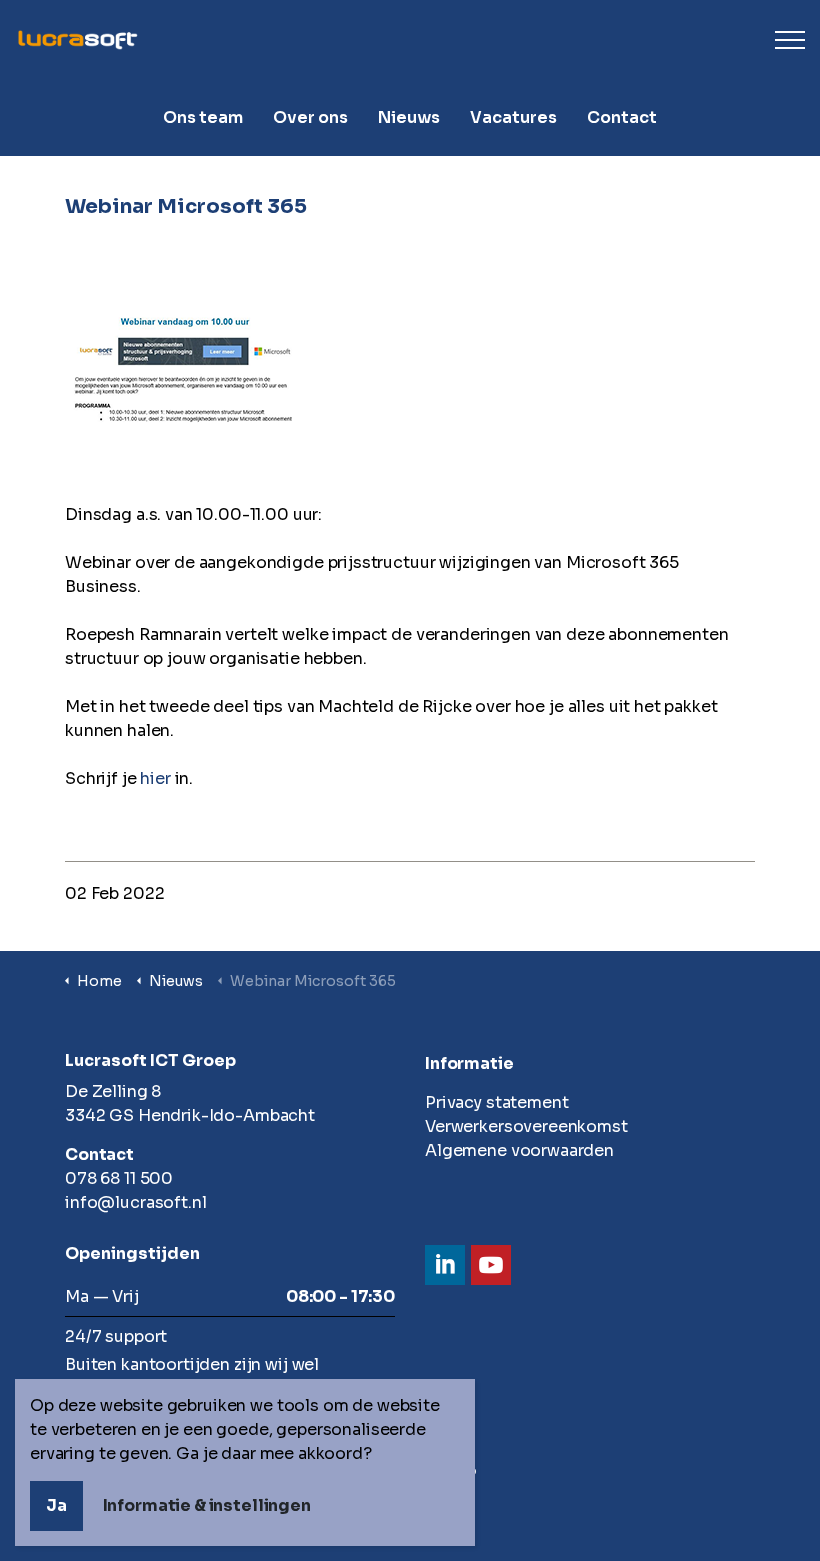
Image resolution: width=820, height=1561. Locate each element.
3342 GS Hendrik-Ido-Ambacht (190, 1115)
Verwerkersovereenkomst (526, 1126)
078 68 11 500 (119, 1178)
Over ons (310, 117)
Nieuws (409, 117)
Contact (622, 117)
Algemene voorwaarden (519, 1150)
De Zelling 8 (113, 1091)
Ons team (203, 117)
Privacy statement (496, 1102)
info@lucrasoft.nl (135, 1202)
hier (155, 778)
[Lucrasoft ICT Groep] (410, 40)
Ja (56, 1505)
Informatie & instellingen (207, 1505)
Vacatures (513, 117)
